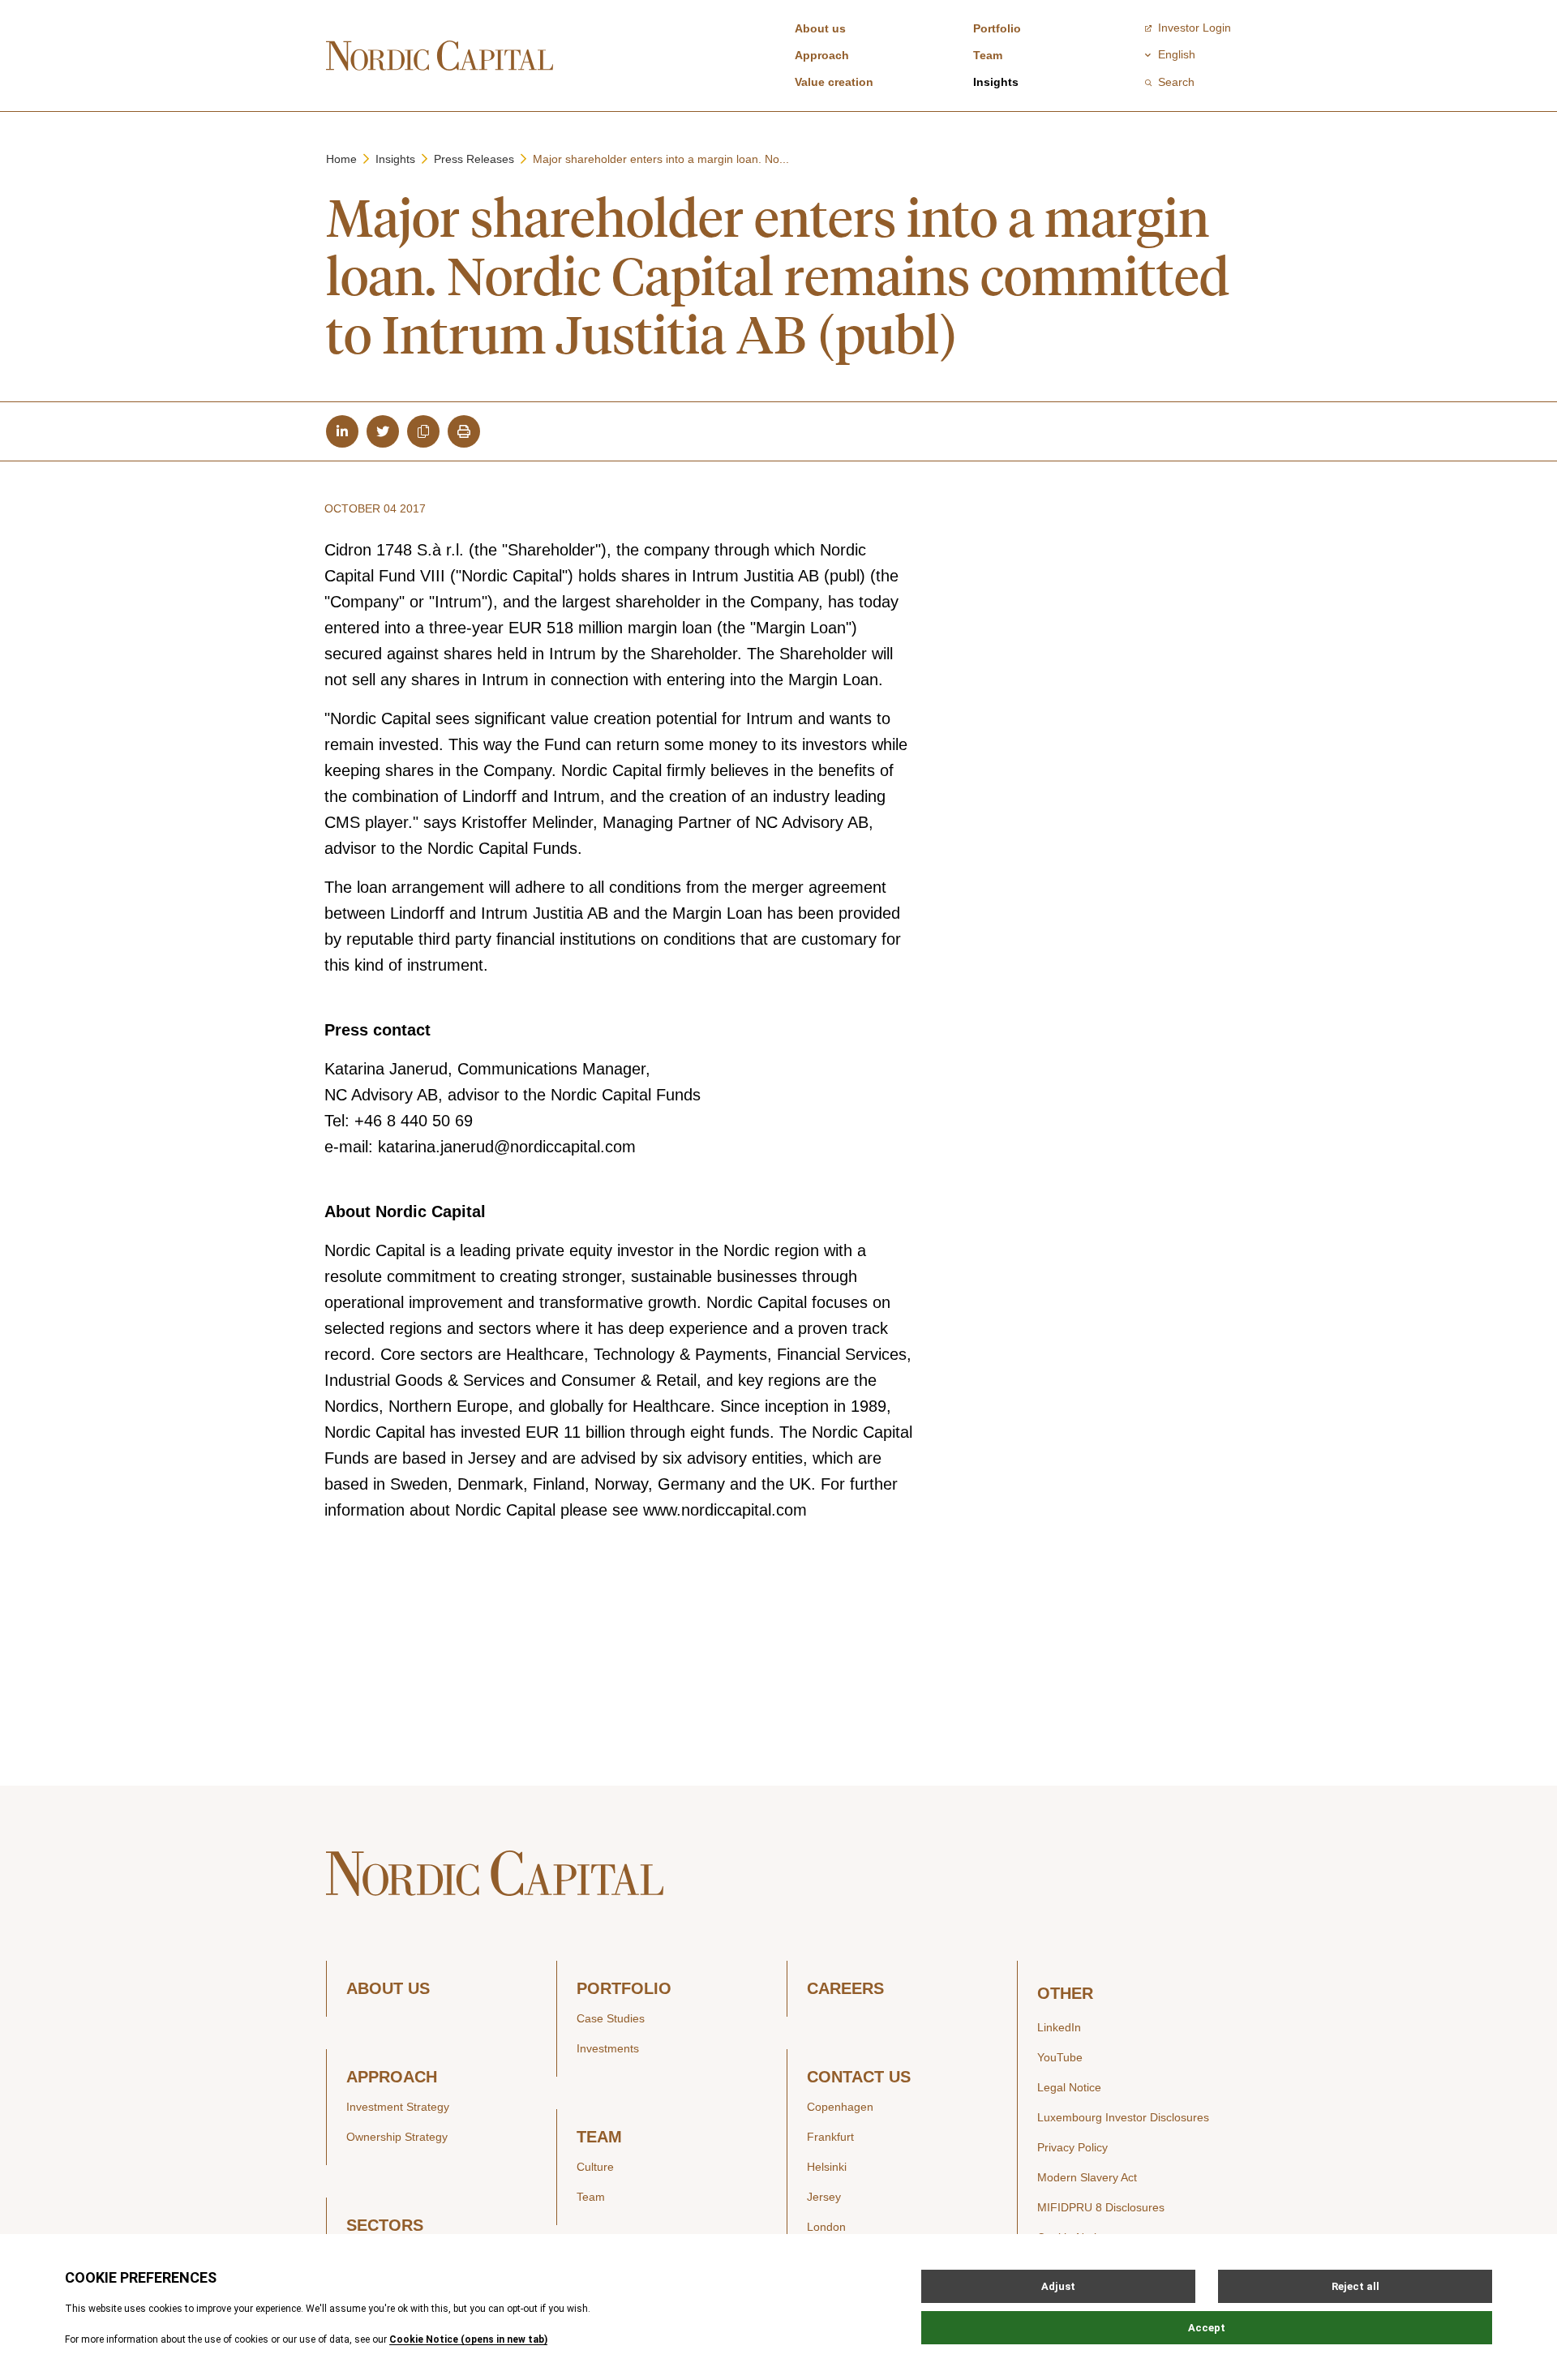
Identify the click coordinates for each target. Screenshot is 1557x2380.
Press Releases (474, 159)
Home (341, 159)
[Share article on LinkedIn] (342, 431)
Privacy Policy (1072, 2147)
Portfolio (997, 28)
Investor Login (1195, 28)
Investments (608, 2048)
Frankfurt (830, 2137)
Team (988, 55)
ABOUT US (388, 1989)
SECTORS (385, 2226)
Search (1176, 82)
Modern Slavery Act (1087, 2177)
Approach (822, 55)
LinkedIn (1059, 2027)
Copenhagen (840, 2107)
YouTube (1060, 2057)
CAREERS (845, 1989)
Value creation (834, 82)
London (826, 2227)
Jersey (824, 2197)
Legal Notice (1069, 2087)
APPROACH (392, 2077)
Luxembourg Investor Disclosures (1123, 2117)
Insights (996, 82)
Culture (595, 2167)
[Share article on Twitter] (383, 431)
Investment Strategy (398, 2107)
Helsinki (827, 2167)
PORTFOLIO (624, 1989)
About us (820, 28)
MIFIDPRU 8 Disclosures (1101, 2207)
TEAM (599, 2137)
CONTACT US (859, 2077)
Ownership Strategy (397, 2137)
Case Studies (611, 2018)
